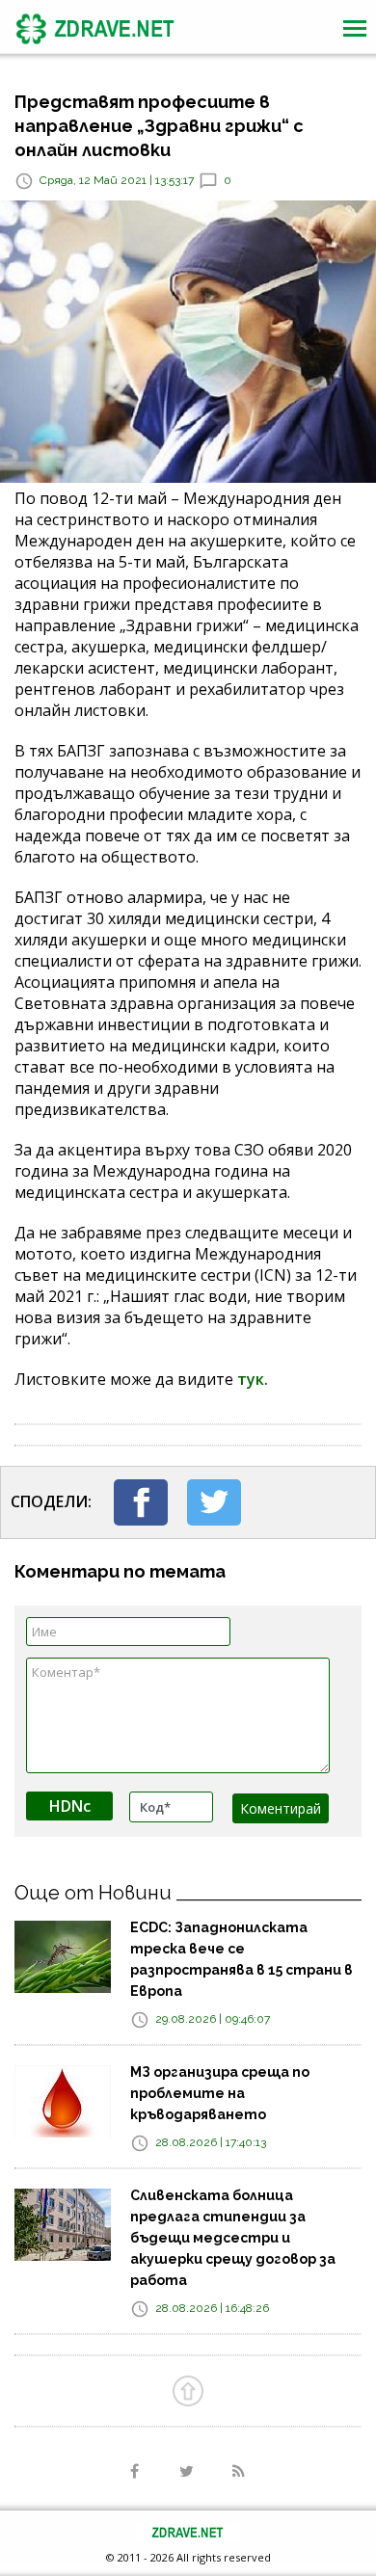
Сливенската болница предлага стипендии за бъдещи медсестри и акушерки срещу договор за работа (233, 2238)
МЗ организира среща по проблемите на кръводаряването (220, 2093)
